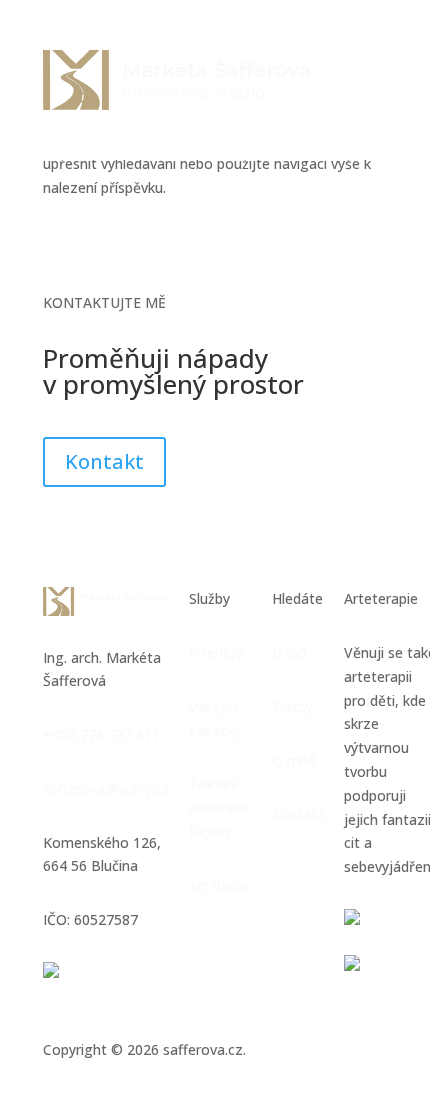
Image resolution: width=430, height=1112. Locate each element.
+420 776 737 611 (101, 734)
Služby (292, 706)
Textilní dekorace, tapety (221, 807)
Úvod (289, 652)
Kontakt (104, 461)
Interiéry (216, 652)
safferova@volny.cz (106, 788)
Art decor (219, 885)
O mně (294, 760)
